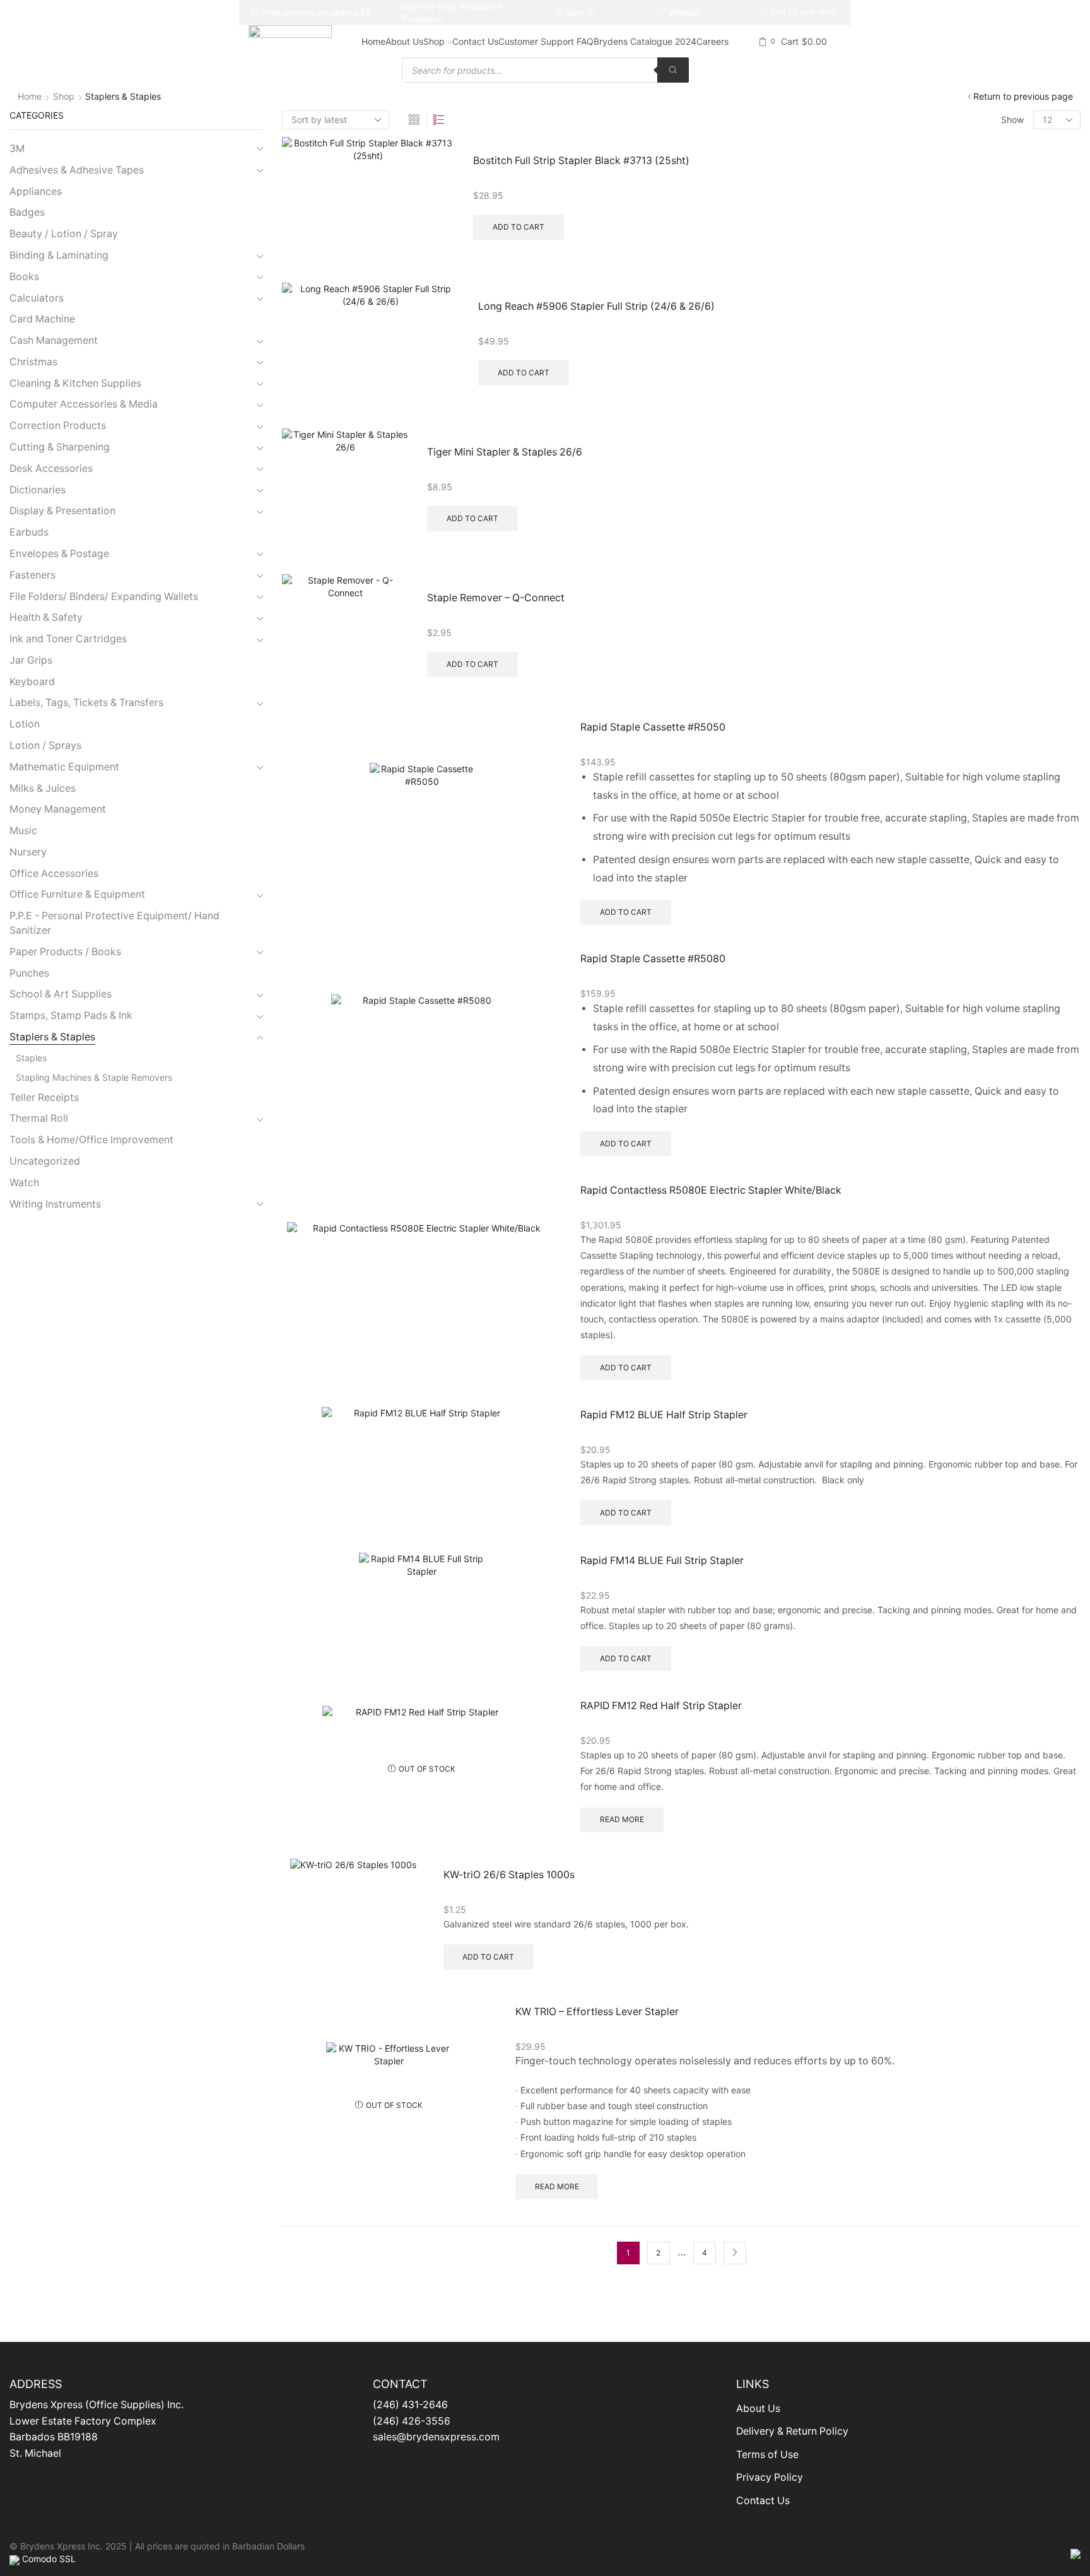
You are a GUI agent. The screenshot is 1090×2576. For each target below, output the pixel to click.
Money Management (58, 809)
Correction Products (58, 426)
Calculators (37, 298)
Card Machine (42, 319)
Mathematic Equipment (64, 767)
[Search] (673, 70)
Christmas (33, 362)
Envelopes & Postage (59, 554)
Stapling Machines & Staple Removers (94, 1077)
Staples (31, 1058)
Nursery (28, 852)
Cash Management (54, 340)
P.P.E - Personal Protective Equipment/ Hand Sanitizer (114, 923)
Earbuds (29, 532)
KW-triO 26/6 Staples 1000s (509, 1875)
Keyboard (32, 682)
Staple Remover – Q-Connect (496, 598)
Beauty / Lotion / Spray (64, 234)
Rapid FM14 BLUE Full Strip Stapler (662, 1561)
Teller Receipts (44, 1097)
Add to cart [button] (519, 227)
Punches (29, 973)
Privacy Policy (770, 2477)
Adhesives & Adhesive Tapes (77, 170)
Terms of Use (767, 2455)
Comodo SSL (49, 2559)
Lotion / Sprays (45, 745)
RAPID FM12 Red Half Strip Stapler (661, 1706)
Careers (712, 41)
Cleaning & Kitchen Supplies (75, 383)
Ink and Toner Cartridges (68, 639)
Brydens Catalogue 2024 (645, 41)
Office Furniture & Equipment (77, 894)
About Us (404, 41)
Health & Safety (46, 617)
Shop (434, 41)
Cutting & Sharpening (60, 447)
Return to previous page (1023, 96)
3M (17, 149)
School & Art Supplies (61, 994)
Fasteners (32, 575)
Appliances (36, 191)
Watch (24, 1183)
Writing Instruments (55, 1204)
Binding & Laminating (59, 255)
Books (24, 277)
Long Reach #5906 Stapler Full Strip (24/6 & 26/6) (596, 306)
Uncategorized (45, 1161)
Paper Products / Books (65, 952)
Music (23, 831)
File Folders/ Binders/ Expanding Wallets (104, 597)
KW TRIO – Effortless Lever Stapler (597, 2012)
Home (373, 41)
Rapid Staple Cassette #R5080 (653, 959)
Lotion (25, 724)
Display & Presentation (62, 511)
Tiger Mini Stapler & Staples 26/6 (505, 452)
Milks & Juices (43, 788)
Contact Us (475, 41)
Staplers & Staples (52, 1037)
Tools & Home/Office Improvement (91, 1140)
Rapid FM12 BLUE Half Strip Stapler (664, 1415)
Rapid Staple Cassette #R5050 (653, 727)
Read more (622, 1819)
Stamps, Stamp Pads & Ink (71, 1015)
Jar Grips (31, 660)
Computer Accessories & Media (84, 404)
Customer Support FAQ (546, 41)
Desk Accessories (51, 468)
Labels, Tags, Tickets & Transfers (86, 703)
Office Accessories (54, 873)
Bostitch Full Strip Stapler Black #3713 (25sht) (581, 161)
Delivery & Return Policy (792, 2431)
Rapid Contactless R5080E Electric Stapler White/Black (711, 1190)
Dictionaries (38, 490)
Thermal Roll (39, 1118)
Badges (27, 212)
